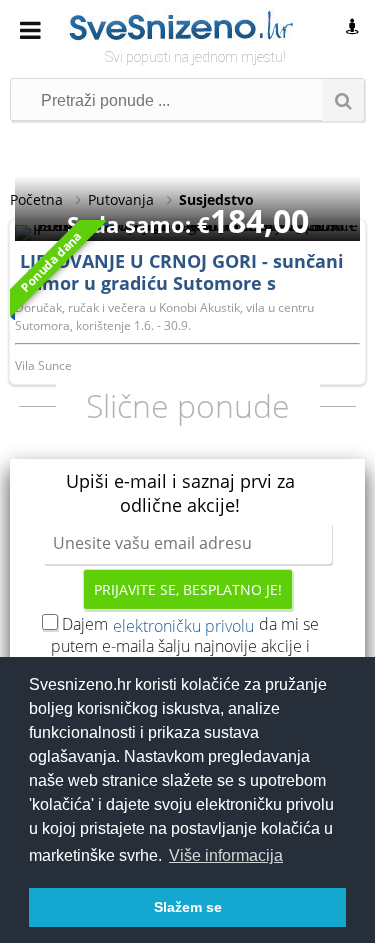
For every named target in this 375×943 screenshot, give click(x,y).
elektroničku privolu (183, 626)
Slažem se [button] (188, 907)
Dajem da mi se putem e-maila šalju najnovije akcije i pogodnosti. (185, 646)
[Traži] (343, 100)
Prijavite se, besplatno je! (188, 589)
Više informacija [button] (226, 855)
